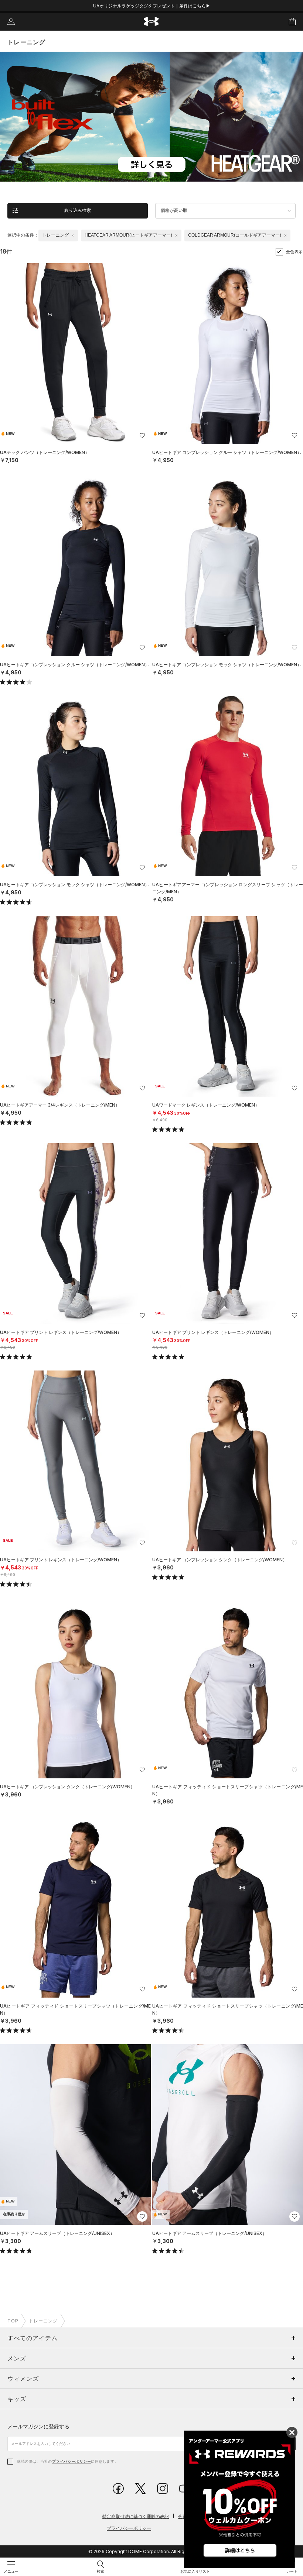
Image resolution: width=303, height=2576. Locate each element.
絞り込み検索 (78, 210)
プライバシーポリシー (72, 2461)
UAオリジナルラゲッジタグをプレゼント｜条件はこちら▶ (152, 6)
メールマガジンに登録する (38, 2426)
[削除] (73, 235)
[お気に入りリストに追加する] (142, 436)
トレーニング (43, 2321)
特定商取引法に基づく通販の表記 (136, 2516)
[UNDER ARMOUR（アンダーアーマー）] (152, 22)
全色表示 (295, 252)
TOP (13, 2321)
